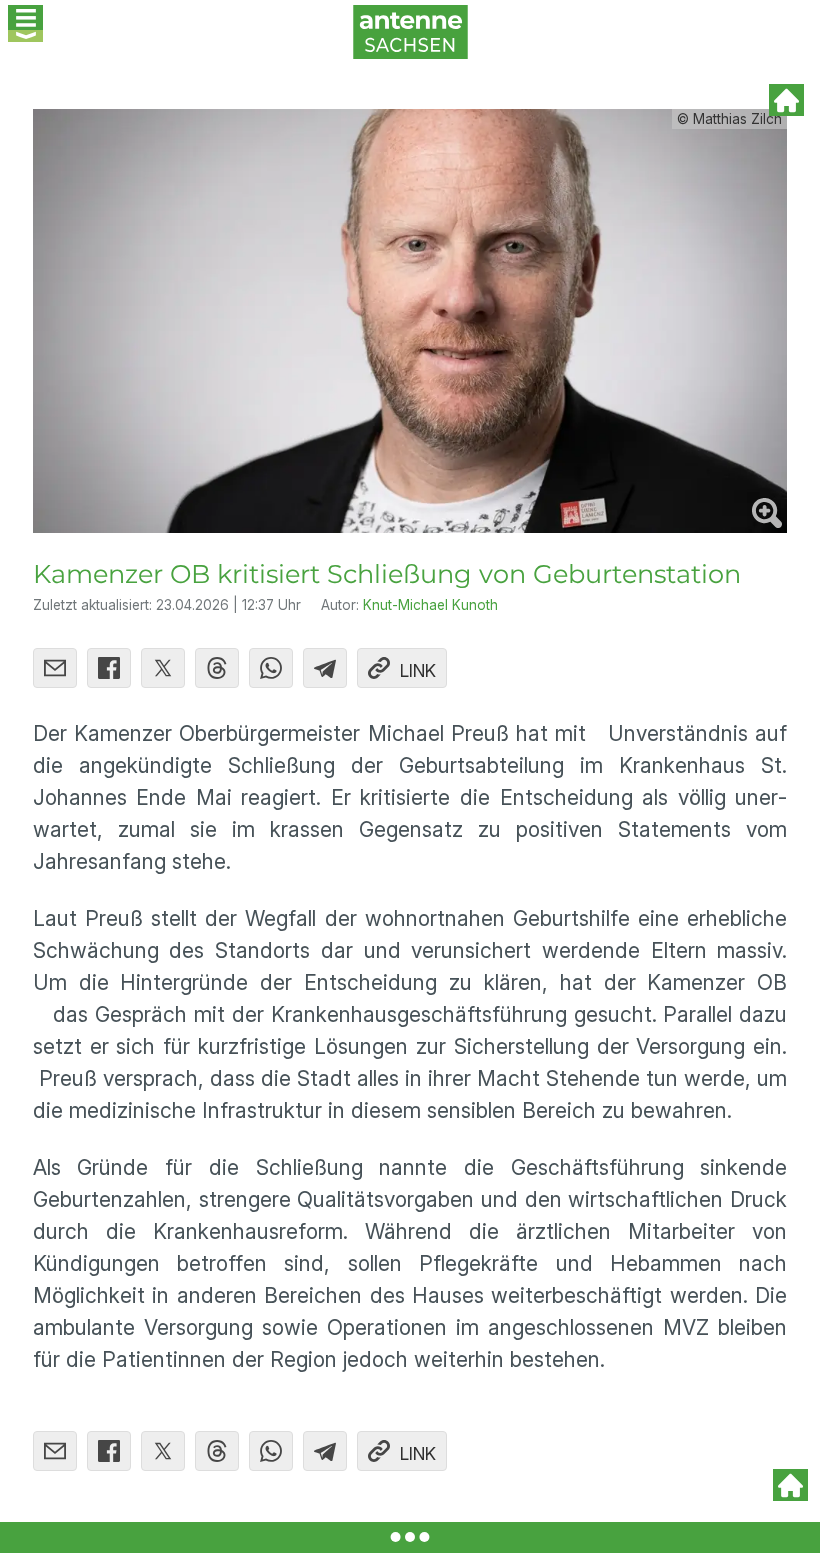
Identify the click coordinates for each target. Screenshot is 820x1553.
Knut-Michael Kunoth (430, 605)
